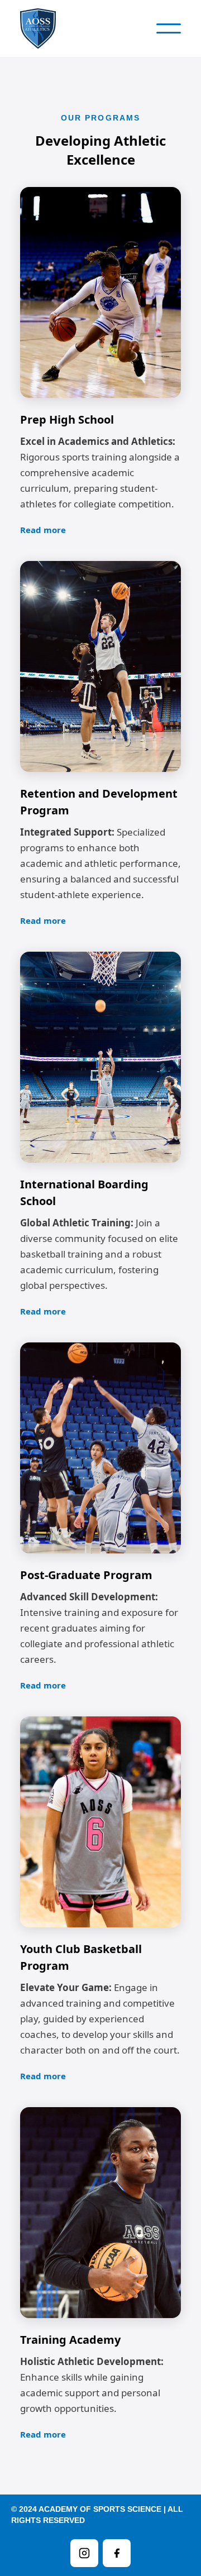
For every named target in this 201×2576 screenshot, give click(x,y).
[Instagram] (84, 2553)
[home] (42, 28)
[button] (169, 28)
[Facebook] (117, 2553)
